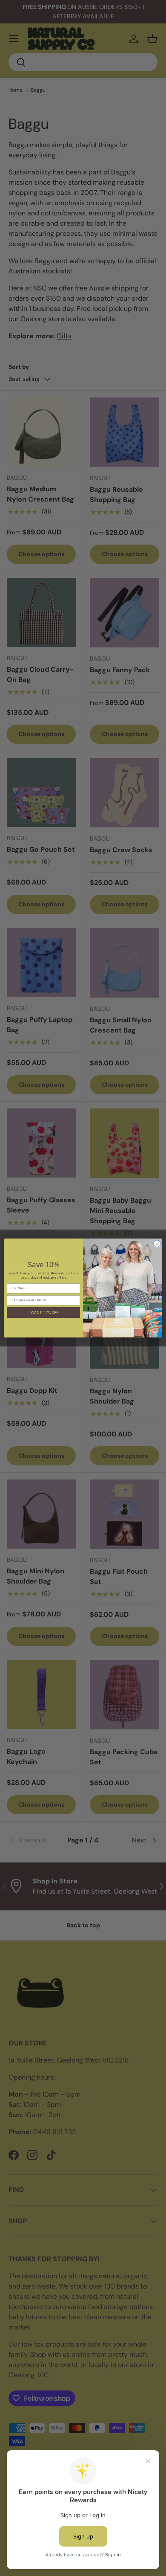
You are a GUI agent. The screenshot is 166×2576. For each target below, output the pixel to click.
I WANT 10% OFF (44, 1312)
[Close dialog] (157, 1244)
